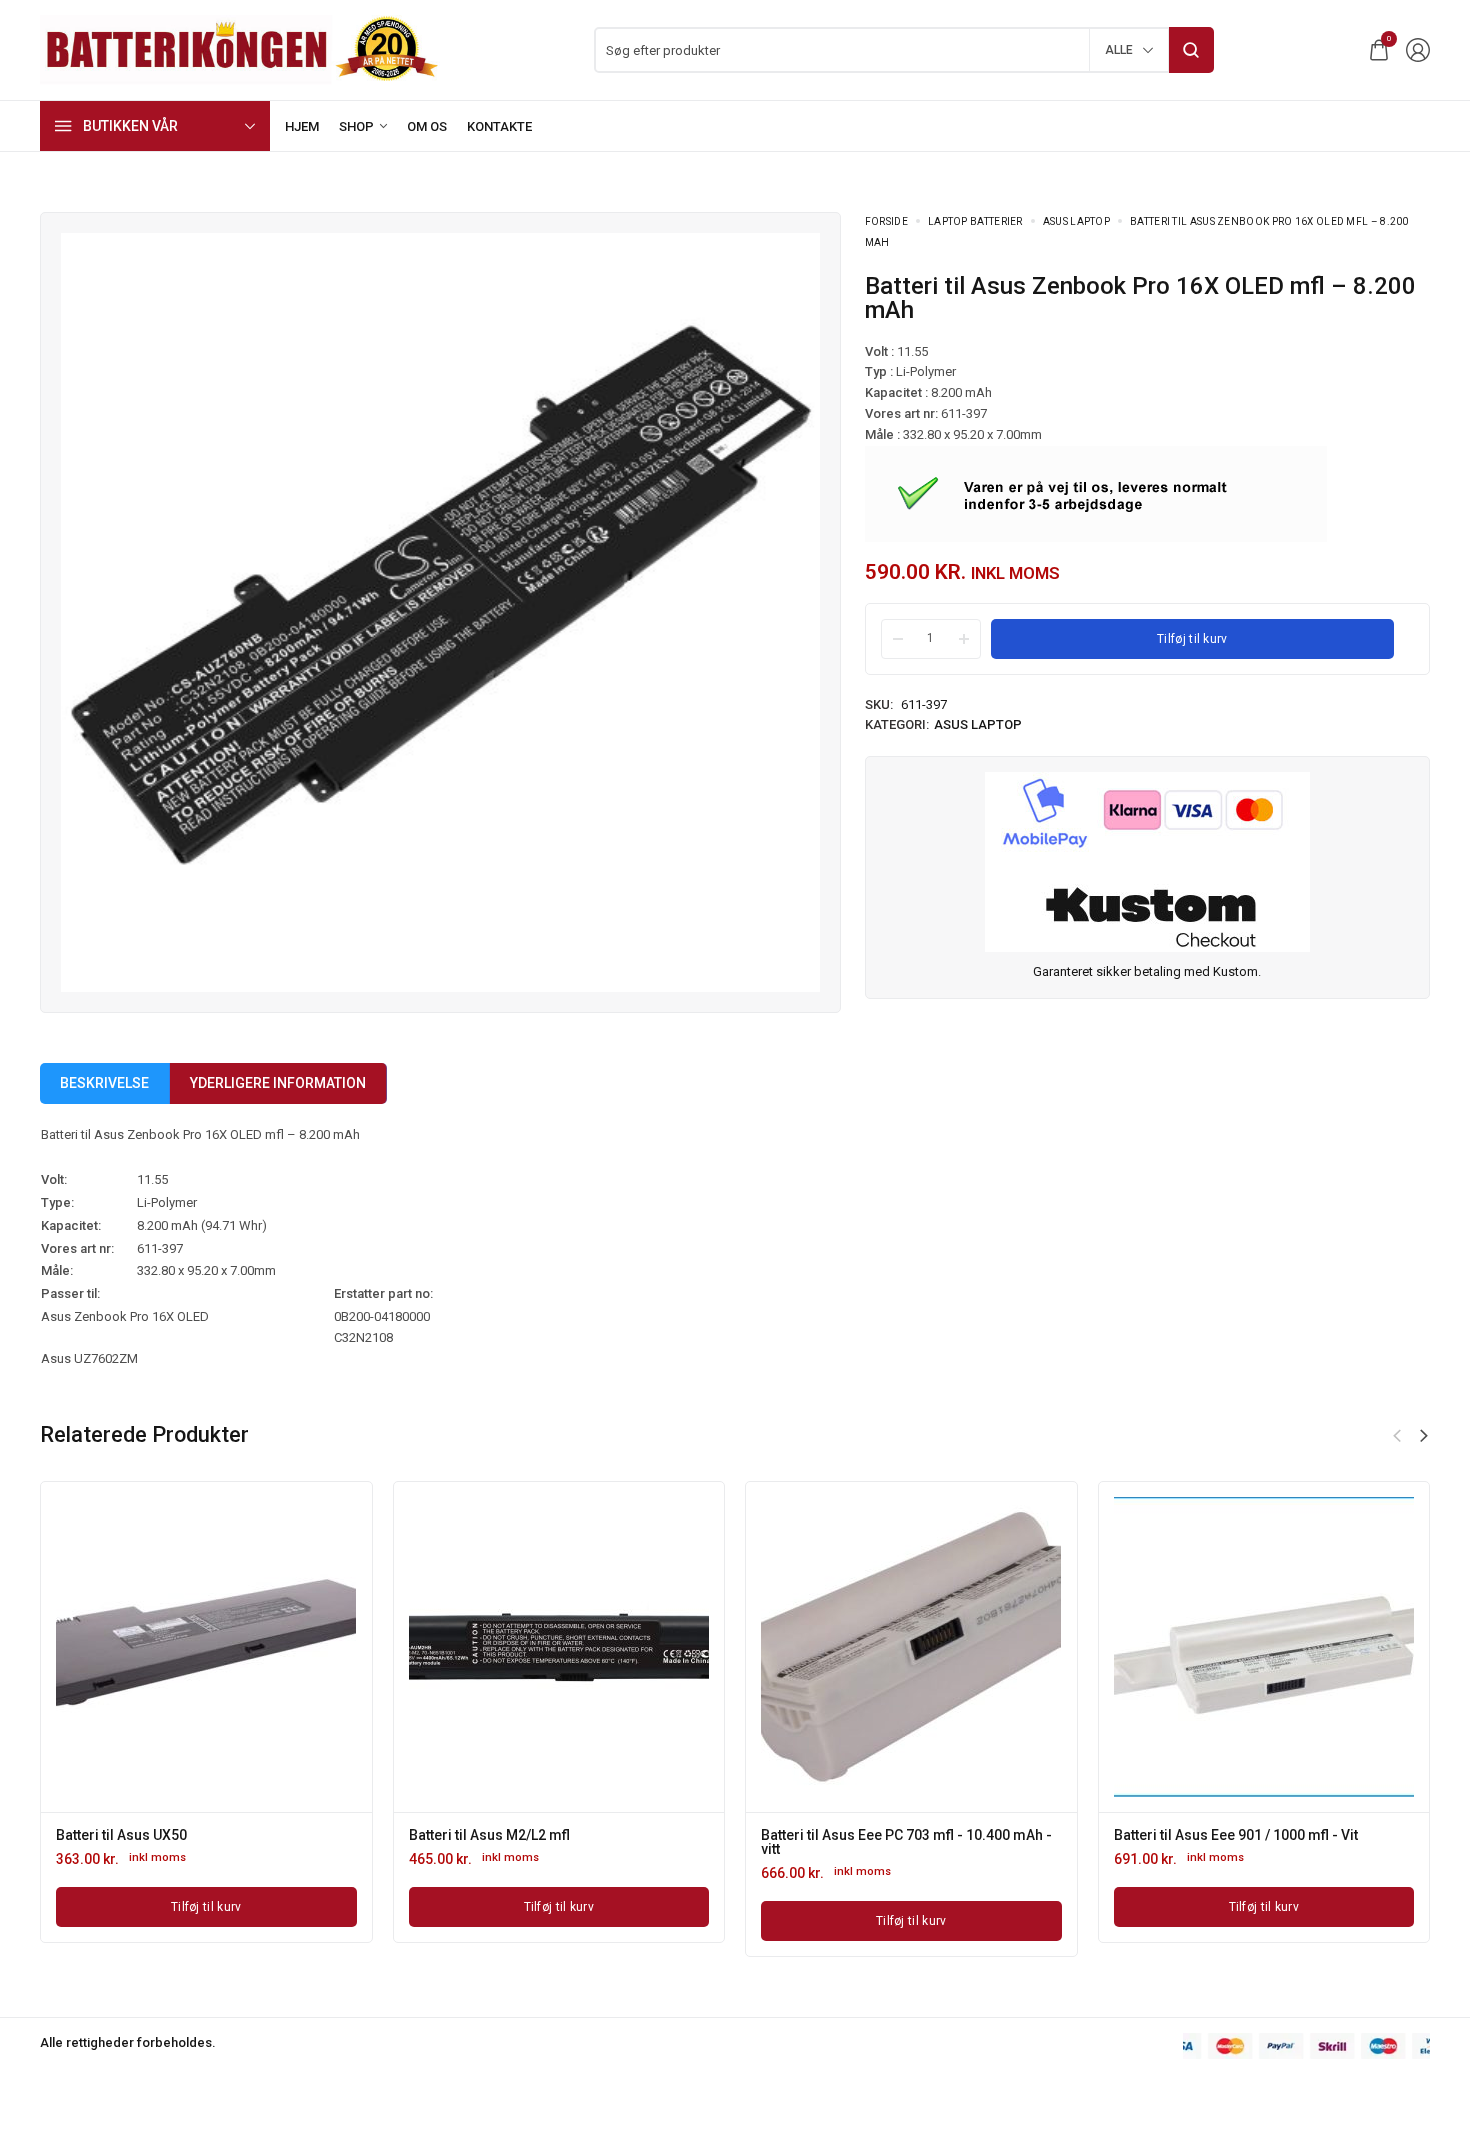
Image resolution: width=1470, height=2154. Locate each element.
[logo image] (240, 48)
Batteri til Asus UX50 (121, 1835)
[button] (1424, 1436)
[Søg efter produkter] (1191, 50)
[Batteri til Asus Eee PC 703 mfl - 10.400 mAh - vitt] (911, 1647)
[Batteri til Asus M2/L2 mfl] (559, 1647)
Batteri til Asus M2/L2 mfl (489, 1835)
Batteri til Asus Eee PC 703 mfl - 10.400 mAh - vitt (906, 1842)
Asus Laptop (1076, 221)
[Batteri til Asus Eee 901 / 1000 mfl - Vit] (1264, 1647)
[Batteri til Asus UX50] (206, 1647)
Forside (886, 221)
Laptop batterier (975, 221)
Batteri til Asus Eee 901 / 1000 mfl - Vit (1236, 1835)
